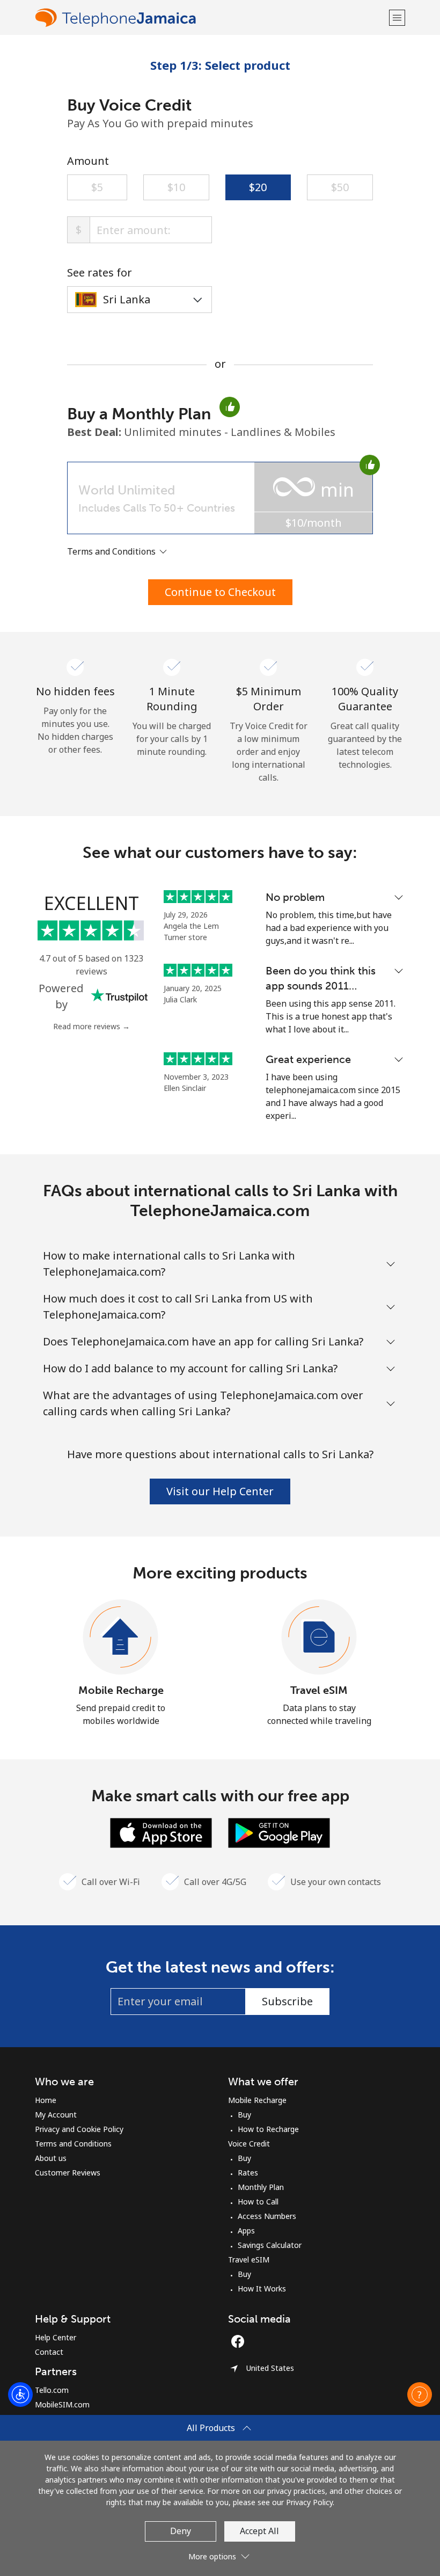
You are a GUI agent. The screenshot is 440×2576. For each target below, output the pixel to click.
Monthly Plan (261, 2187)
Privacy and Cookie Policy (79, 2129)
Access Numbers (267, 2216)
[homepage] (211, 17)
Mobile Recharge (121, 1690)
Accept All (259, 2531)
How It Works (262, 2288)
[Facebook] (240, 2341)
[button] (397, 17)
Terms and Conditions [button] (112, 551)
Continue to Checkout (220, 592)
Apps (246, 2231)
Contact (49, 2352)
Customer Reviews (68, 2173)
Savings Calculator (270, 2245)
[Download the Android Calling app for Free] (279, 1832)
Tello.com (52, 2390)
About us (51, 2158)
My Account (56, 2115)
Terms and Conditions (73, 2144)
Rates (248, 2173)
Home (46, 2100)
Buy (244, 2115)
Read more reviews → (91, 1026)
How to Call (258, 2202)
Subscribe (287, 2001)
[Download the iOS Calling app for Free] (161, 1832)
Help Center (56, 2337)
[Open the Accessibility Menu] (20, 2395)
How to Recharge (268, 2129)
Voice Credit (249, 2144)
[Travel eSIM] (319, 1638)
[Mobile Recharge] (121, 1638)
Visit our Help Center (220, 1491)
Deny (181, 2531)
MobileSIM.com (62, 2404)
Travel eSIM (319, 1690)
